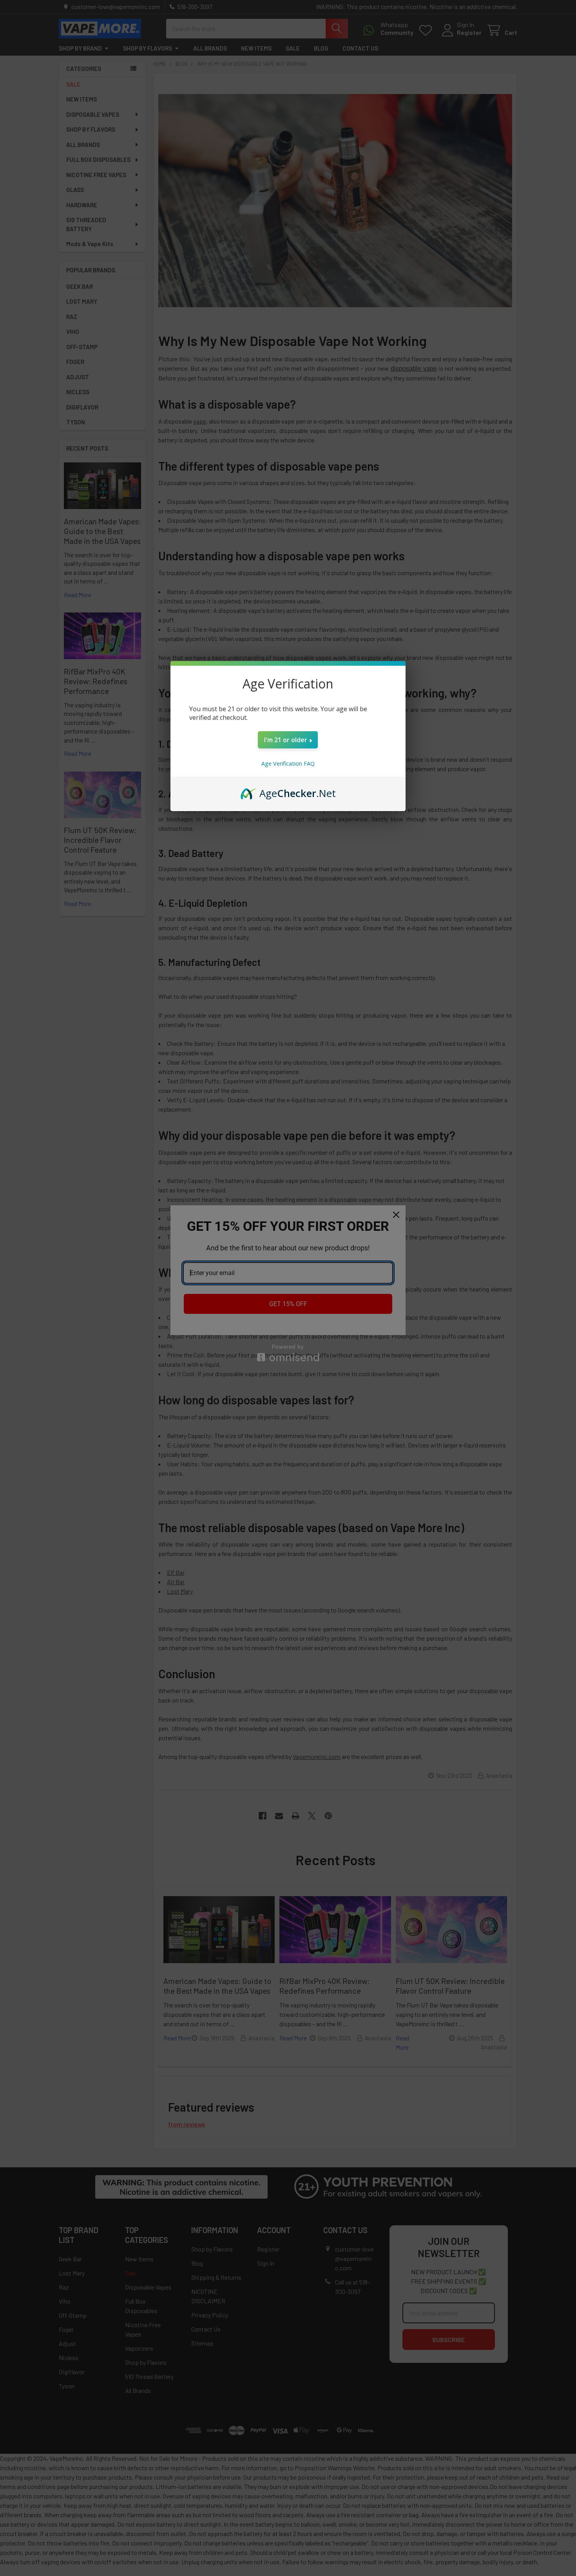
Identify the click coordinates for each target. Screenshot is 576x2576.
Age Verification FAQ (288, 764)
